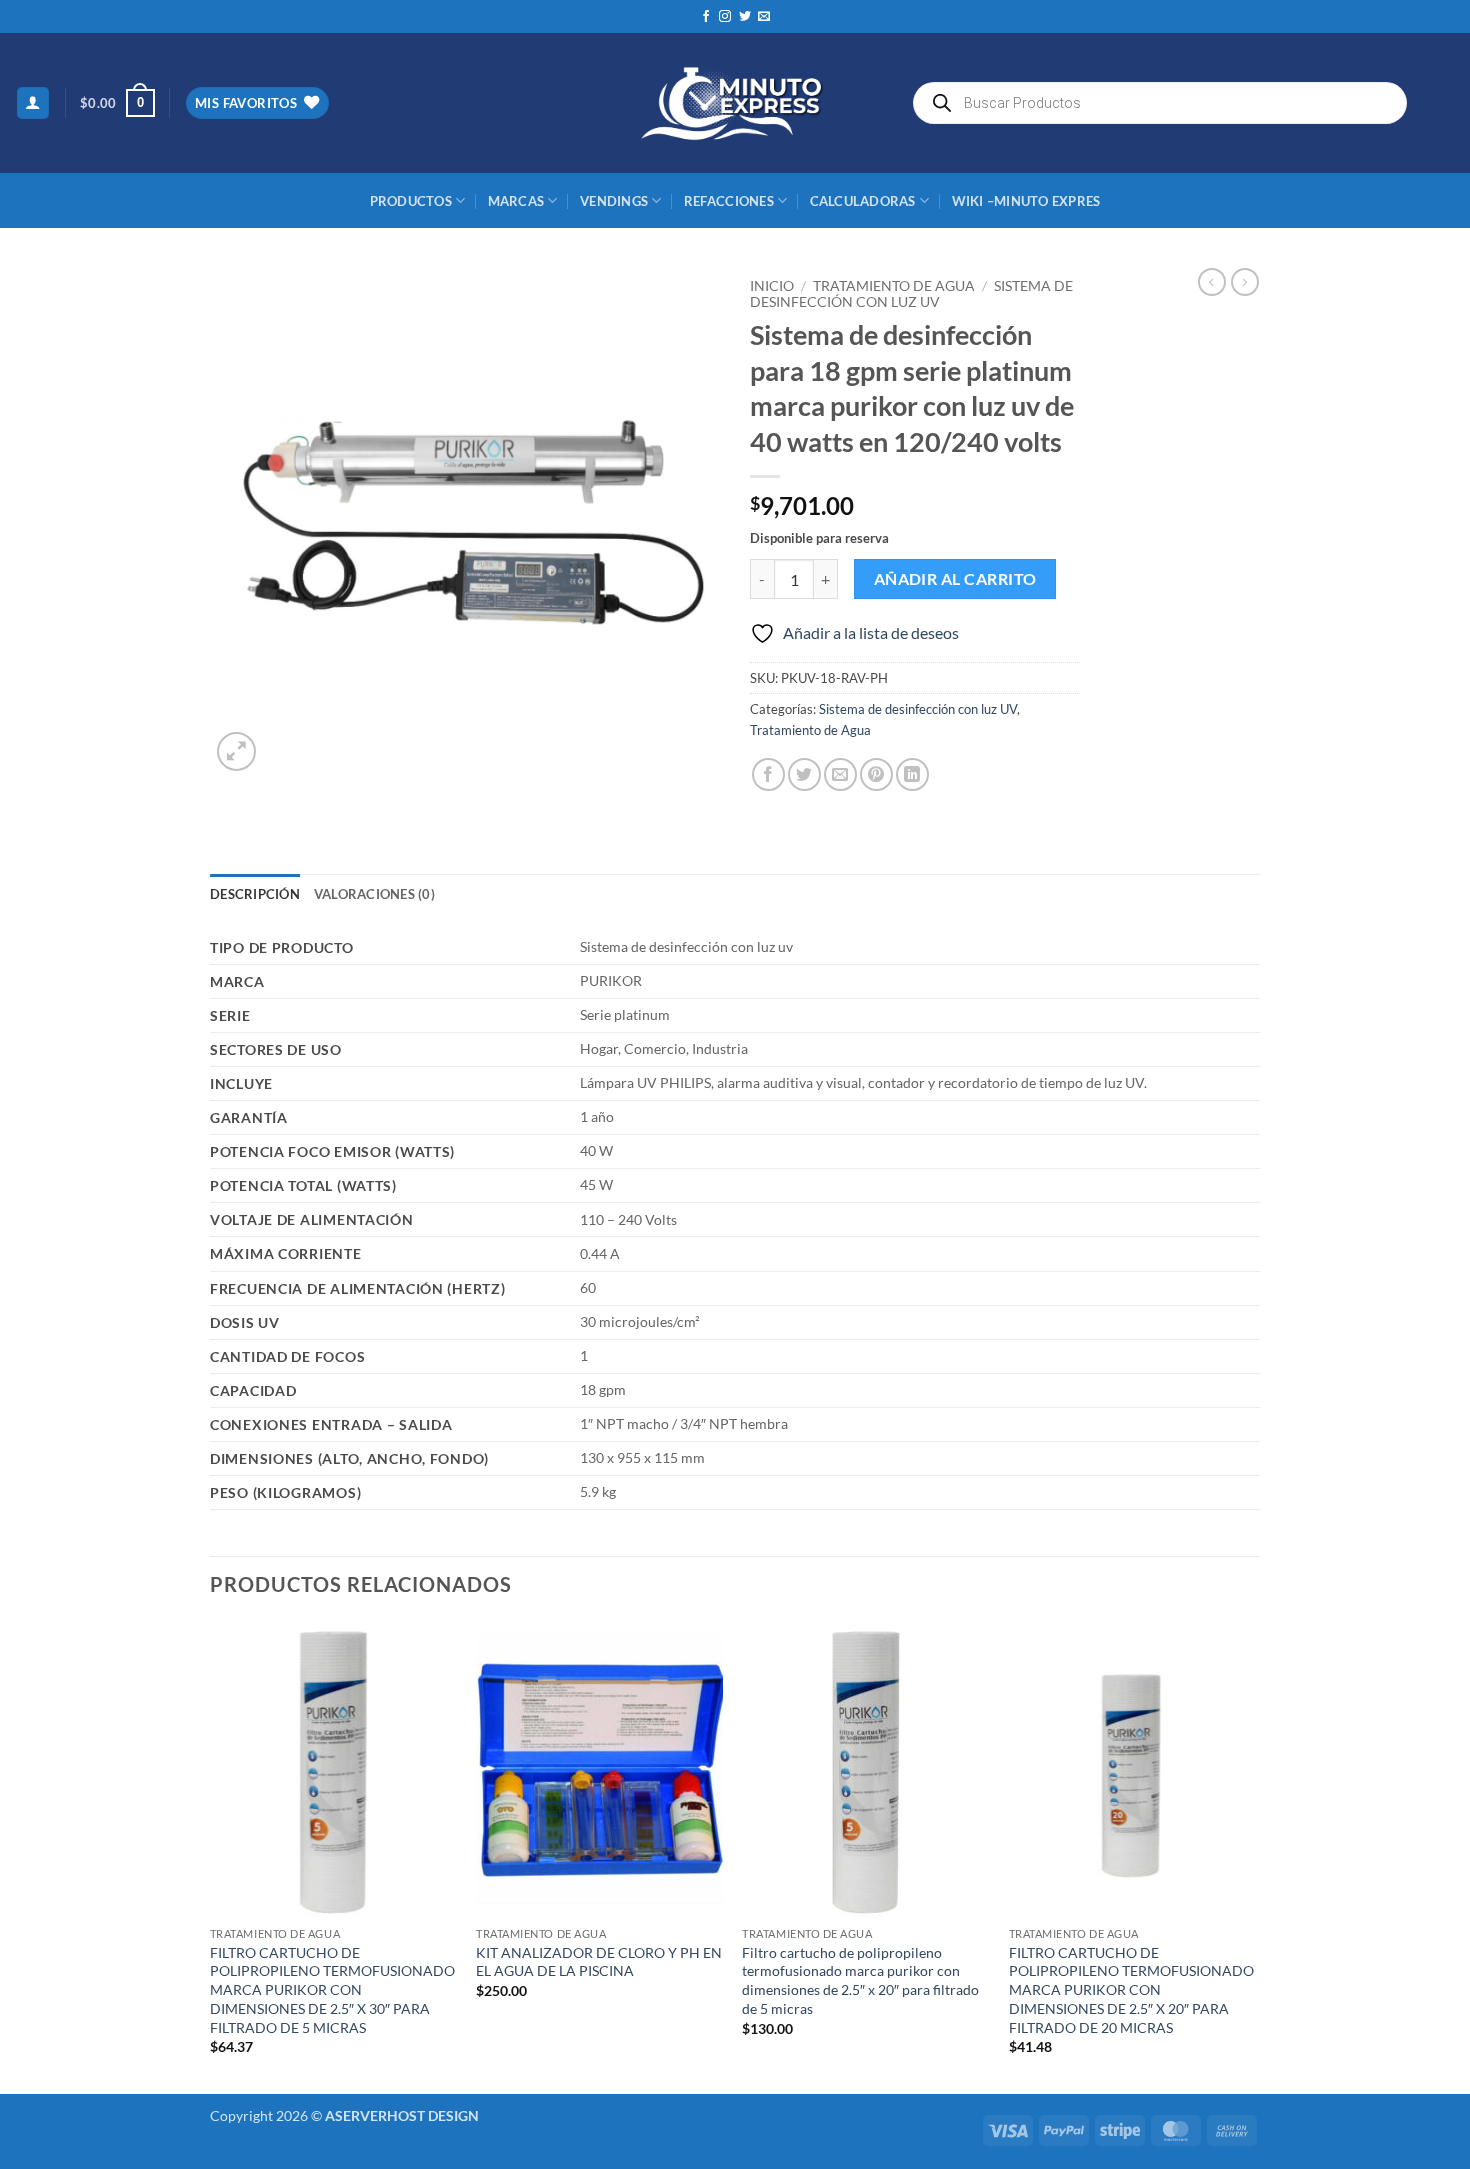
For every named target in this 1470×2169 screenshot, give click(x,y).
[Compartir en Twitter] (804, 774)
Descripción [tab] (255, 894)
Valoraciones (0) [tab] (374, 894)
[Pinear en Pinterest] (876, 774)
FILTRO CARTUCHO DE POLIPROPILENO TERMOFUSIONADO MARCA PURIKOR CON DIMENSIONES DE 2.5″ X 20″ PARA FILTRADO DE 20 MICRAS (1131, 1990)
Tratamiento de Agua (894, 286)
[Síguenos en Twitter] (745, 17)
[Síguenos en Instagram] (725, 17)
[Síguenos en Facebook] (706, 17)
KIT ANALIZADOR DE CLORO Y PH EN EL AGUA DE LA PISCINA (599, 1962)
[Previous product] (1245, 282)
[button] (33, 103)
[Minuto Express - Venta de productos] (735, 103)
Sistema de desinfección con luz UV (911, 294)
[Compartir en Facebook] (768, 774)
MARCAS (516, 201)
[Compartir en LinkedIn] (912, 774)
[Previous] (211, 1855)
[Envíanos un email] (764, 17)
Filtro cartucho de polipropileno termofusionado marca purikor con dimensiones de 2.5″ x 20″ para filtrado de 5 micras (860, 1980)
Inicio (772, 286)
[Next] (1254, 1855)
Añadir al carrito (955, 579)
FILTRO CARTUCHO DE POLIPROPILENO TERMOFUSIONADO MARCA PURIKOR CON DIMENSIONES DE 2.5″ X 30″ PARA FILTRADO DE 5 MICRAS (332, 1990)
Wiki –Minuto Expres (1026, 201)
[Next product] (1212, 282)
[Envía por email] (840, 774)
